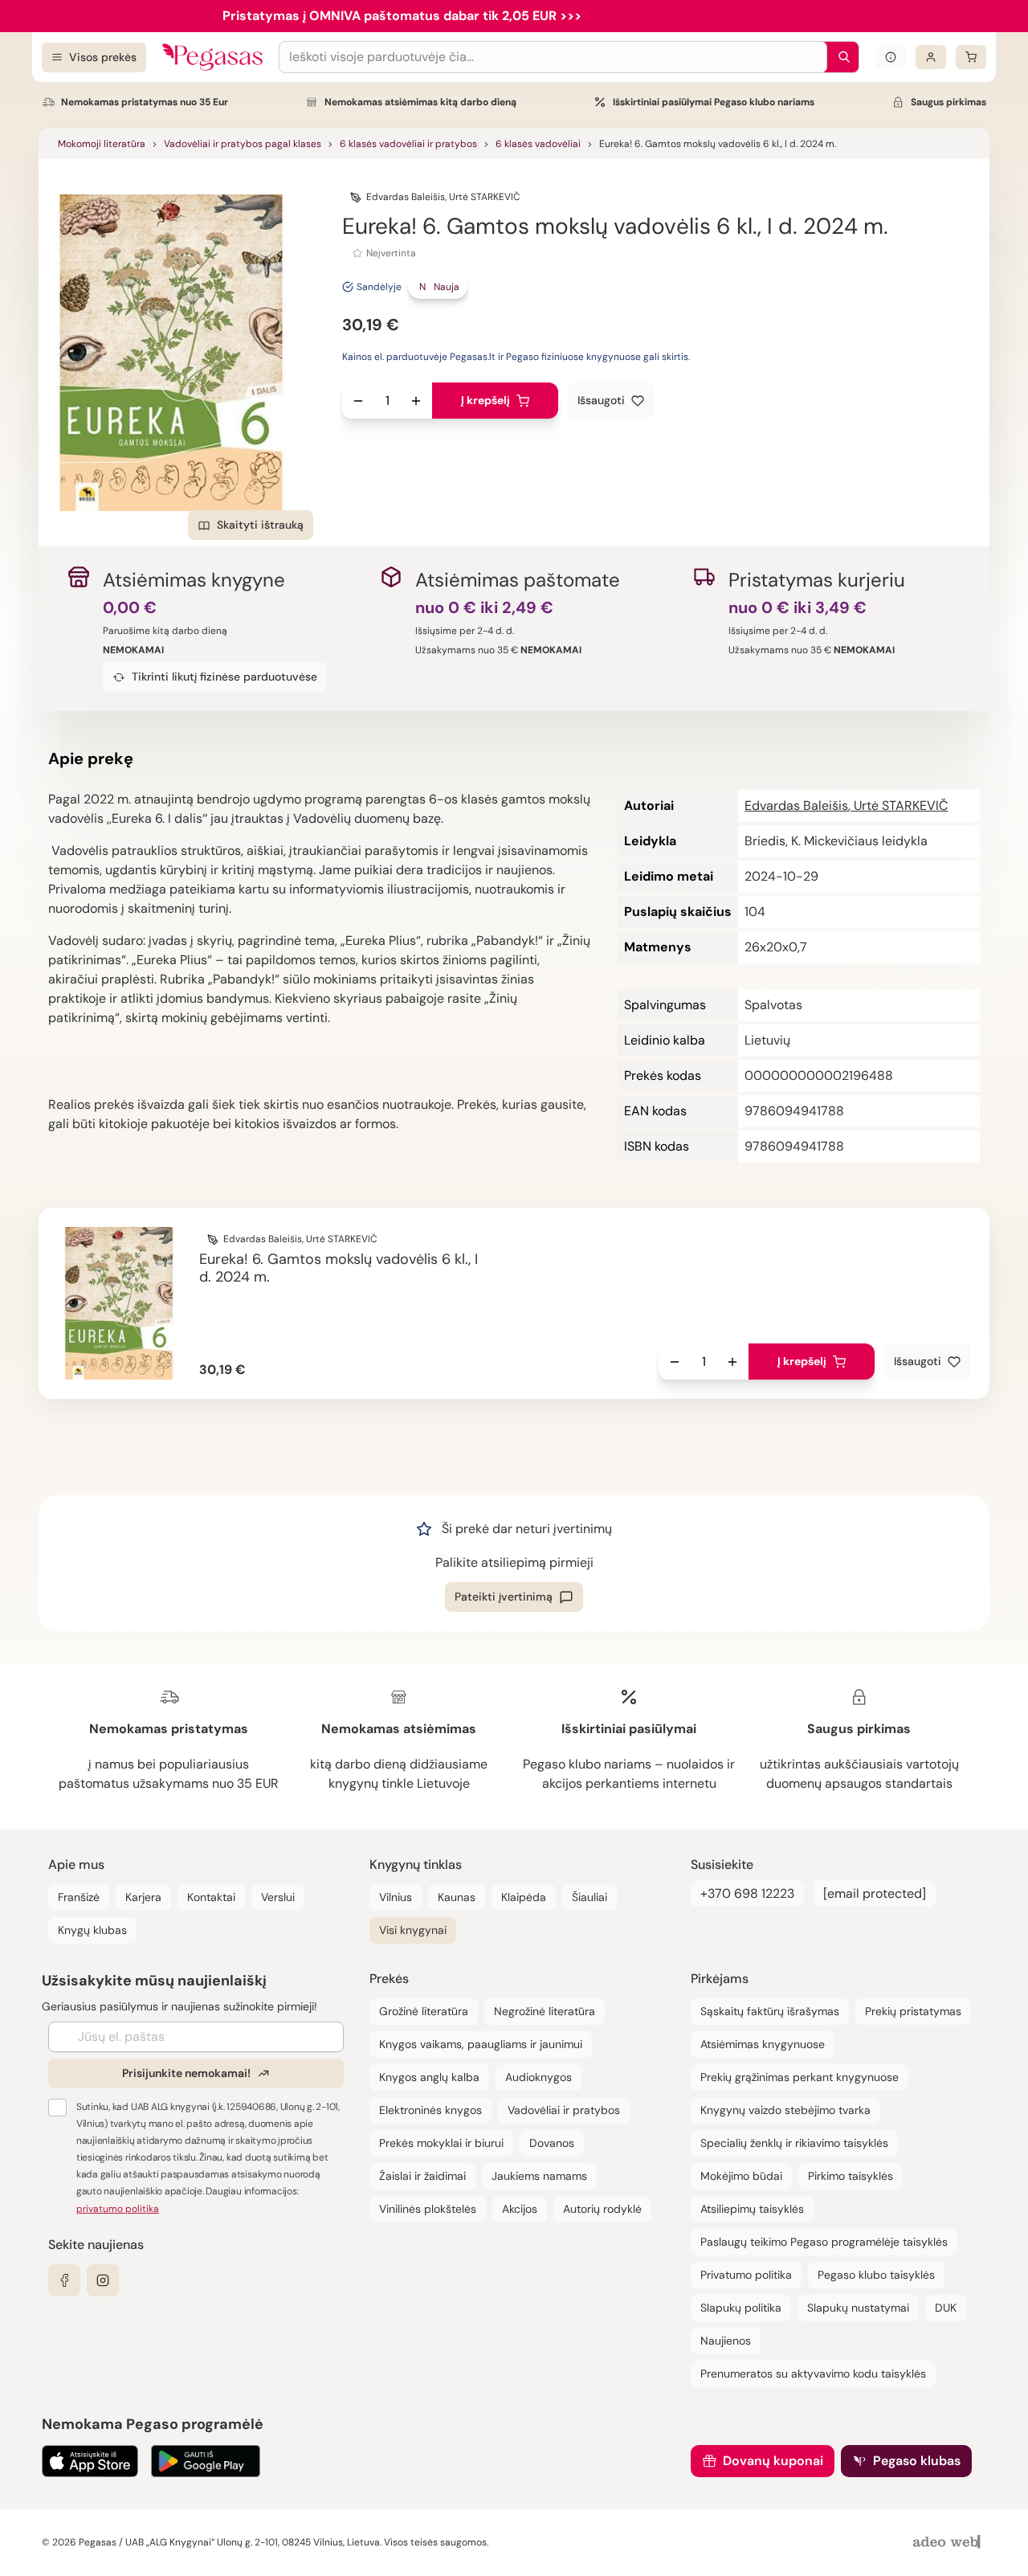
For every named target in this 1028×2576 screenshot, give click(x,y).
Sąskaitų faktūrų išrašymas (770, 2011)
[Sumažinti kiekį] (358, 401)
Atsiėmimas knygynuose (763, 2044)
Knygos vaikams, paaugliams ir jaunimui (481, 2044)
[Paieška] (840, 57)
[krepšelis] (971, 57)
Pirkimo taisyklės (851, 2176)
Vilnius (396, 1897)
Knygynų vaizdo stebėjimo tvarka (785, 2110)
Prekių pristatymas (913, 2011)
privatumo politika (118, 2209)
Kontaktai (211, 1897)
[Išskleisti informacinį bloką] (891, 57)
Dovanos (552, 2143)
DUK (946, 2308)
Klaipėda (524, 1897)
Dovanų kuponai (773, 2461)
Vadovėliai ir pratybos (564, 2110)
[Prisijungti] (931, 57)
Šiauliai (589, 1897)
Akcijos (520, 2209)
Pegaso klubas (917, 2461)
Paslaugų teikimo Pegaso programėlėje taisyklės (824, 2242)
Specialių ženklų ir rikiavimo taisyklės (794, 2143)
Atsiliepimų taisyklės (752, 2209)
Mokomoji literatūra (102, 144)
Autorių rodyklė (602, 2209)
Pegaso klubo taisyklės (876, 2275)
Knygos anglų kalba (429, 2077)
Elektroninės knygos (430, 2110)
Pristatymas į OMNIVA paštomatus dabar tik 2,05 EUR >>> (402, 16)
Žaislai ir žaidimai (422, 2176)
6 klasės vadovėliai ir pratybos (408, 144)
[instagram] (103, 2280)
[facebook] (64, 2280)
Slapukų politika (741, 2308)
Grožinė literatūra (424, 2011)
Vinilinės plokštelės (428, 2209)
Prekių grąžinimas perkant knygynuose (800, 2077)
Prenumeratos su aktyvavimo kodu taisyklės (813, 2374)
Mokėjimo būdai (741, 2176)
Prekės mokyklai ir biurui (441, 2143)
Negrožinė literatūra (545, 2011)
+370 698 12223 (747, 1893)
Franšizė (79, 1897)
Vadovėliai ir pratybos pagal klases (243, 144)
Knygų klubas (92, 1930)
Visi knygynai (413, 1930)
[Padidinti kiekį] (416, 401)
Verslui (278, 1897)
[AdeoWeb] (948, 2543)
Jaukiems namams (539, 2176)
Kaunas (457, 1897)
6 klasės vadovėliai (538, 144)
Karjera (143, 1897)
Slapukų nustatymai (858, 2308)
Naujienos (726, 2341)
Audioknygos (538, 2077)
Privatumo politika (746, 2275)
